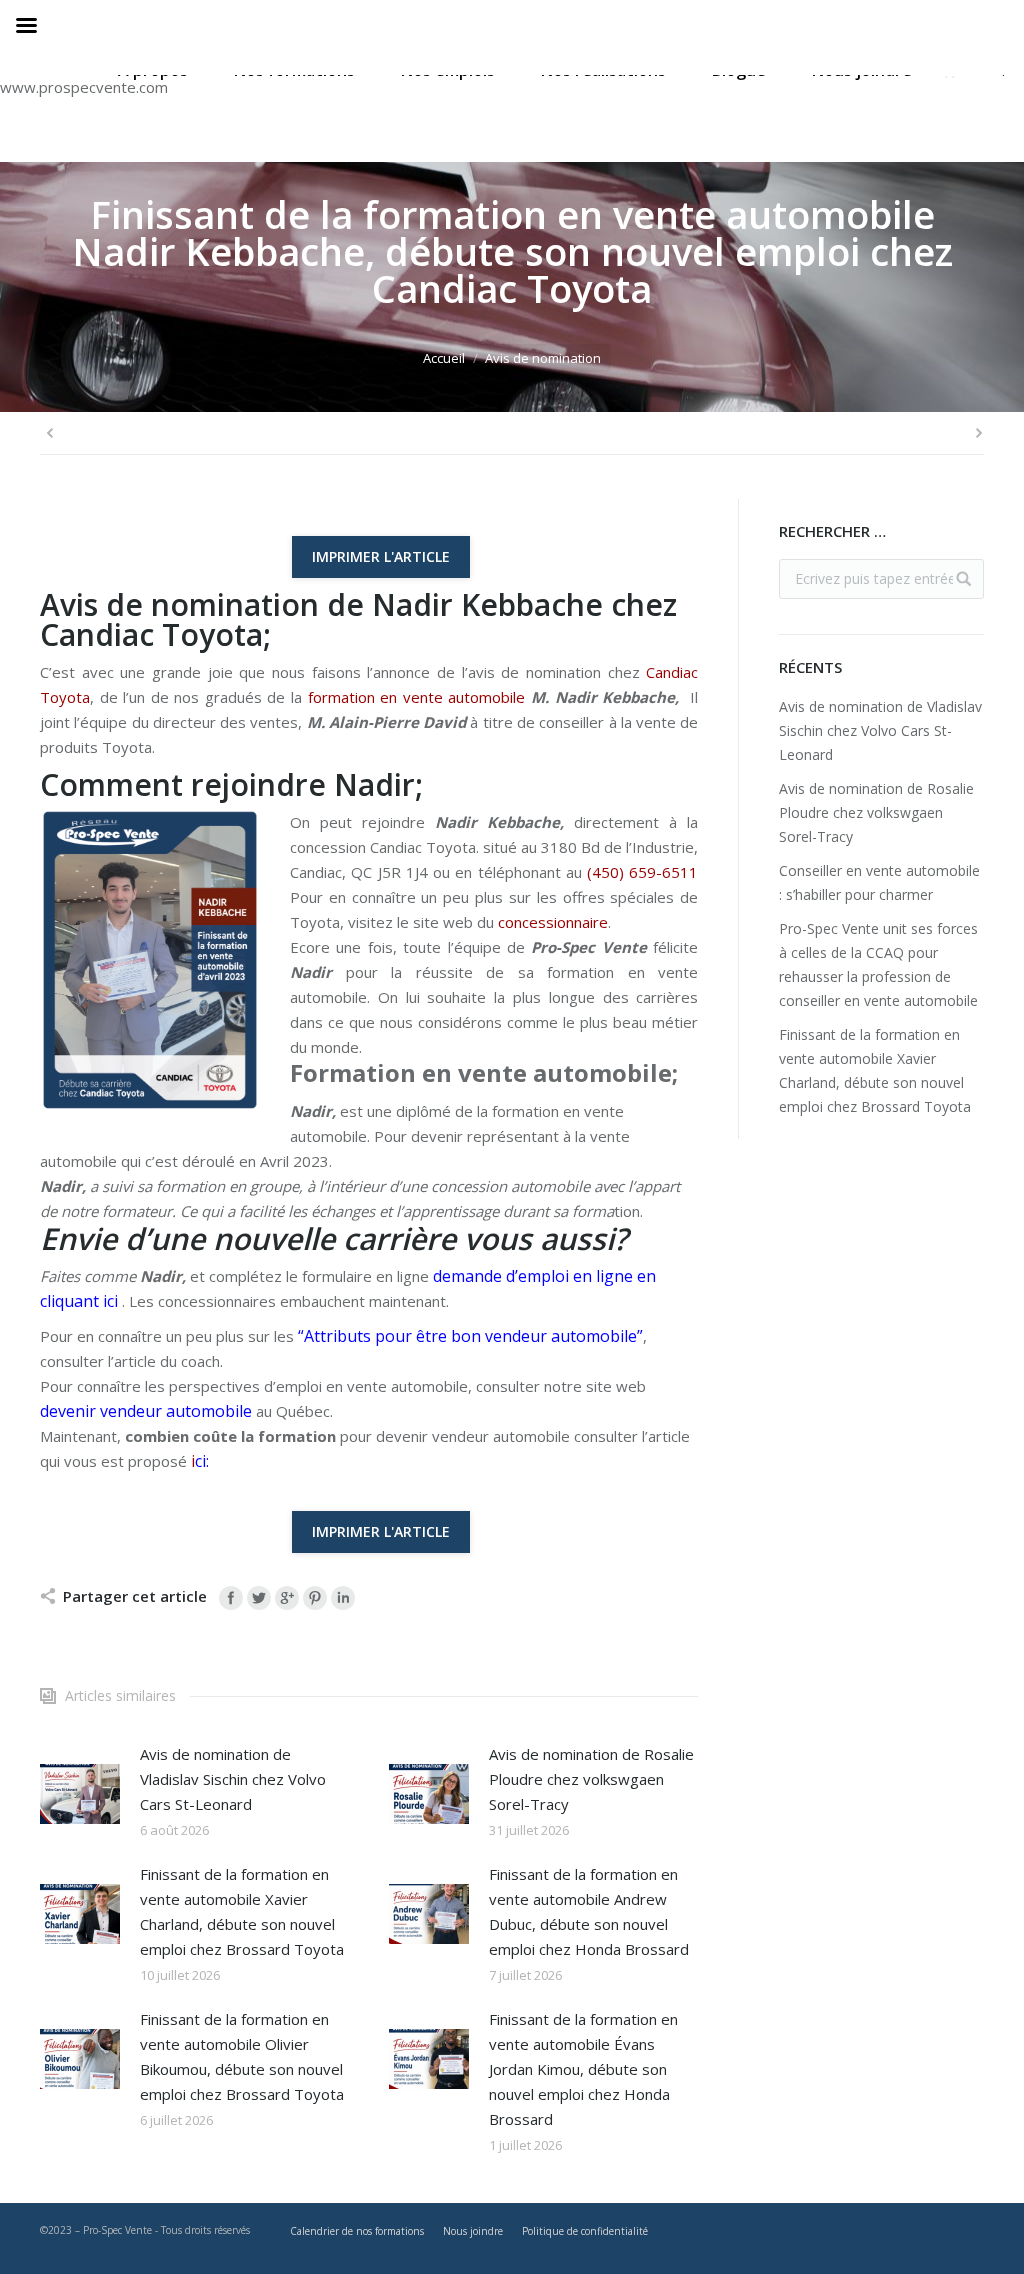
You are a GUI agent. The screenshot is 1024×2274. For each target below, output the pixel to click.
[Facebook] (231, 1598)
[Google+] (287, 1598)
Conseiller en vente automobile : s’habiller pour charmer (879, 882)
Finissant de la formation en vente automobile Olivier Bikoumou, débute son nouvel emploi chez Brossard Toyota (242, 2056)
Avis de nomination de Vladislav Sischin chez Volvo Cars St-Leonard (233, 1779)
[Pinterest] (315, 1598)
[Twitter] (259, 1598)
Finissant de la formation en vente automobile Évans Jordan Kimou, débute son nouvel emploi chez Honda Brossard (583, 2069)
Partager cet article (135, 1596)
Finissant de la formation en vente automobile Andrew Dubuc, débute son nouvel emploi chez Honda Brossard (589, 1911)
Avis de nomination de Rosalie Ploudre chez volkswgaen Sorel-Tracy (591, 1779)
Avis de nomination (543, 358)
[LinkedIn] (343, 1598)
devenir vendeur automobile (146, 1411)
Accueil (444, 358)
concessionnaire (553, 922)
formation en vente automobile (417, 697)
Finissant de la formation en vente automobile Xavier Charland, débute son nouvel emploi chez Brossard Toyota (242, 1911)
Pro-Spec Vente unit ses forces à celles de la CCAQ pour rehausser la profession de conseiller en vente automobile (878, 964)
